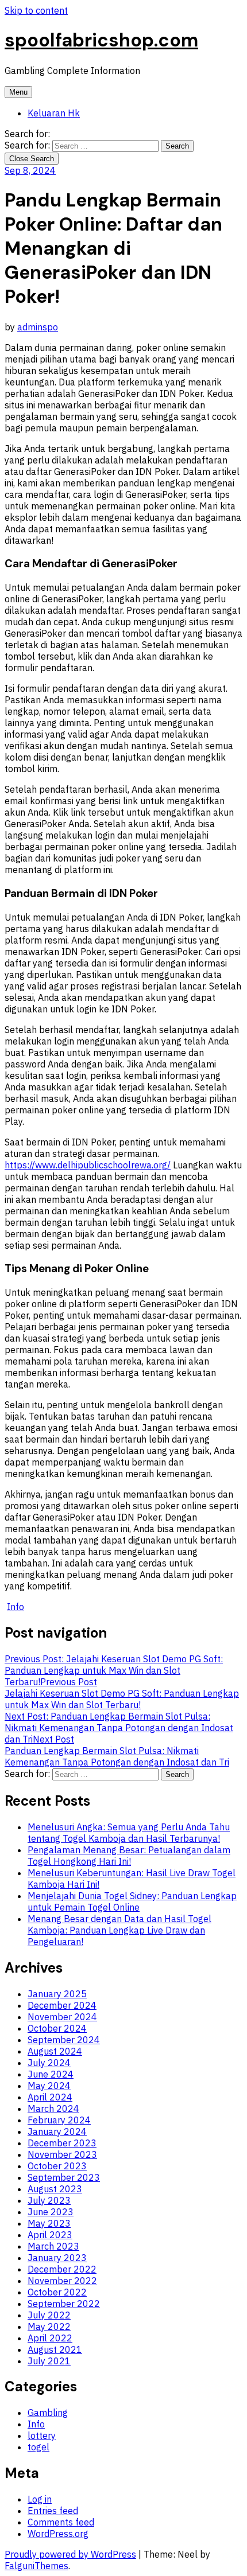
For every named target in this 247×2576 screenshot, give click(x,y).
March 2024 (53, 2109)
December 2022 (62, 2269)
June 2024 (51, 2074)
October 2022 (57, 2292)
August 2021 (55, 2349)
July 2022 (49, 2315)
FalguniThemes (36, 2566)
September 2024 (64, 2040)
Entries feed (53, 2511)
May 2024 (49, 2086)
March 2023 (53, 2246)
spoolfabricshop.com (101, 40)
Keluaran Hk (54, 113)
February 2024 (59, 2120)
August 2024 (55, 2051)
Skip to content (36, 10)
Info (16, 1607)
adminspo (38, 327)
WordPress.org (58, 2534)
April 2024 (50, 2097)
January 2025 (57, 1994)
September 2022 (64, 2304)
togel (38, 2447)
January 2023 (57, 2258)
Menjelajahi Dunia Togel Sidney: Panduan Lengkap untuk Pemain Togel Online (132, 1901)
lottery (42, 2435)
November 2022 (62, 2281)
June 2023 (51, 2212)
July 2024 (49, 2063)
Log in (40, 2499)
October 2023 (57, 2166)
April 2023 (50, 2235)
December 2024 (62, 2005)
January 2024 (57, 2131)
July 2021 (49, 2361)
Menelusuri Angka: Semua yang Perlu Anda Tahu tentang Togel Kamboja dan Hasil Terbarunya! (129, 1833)
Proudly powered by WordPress (70, 2554)
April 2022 (50, 2338)
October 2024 (57, 2028)
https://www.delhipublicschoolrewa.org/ (88, 1165)
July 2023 (49, 2200)
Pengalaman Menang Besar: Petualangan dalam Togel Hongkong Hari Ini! (129, 1856)
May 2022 (49, 2326)
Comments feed (61, 2522)
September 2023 (64, 2177)
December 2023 (62, 2143)
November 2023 (62, 2154)
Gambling (48, 2413)
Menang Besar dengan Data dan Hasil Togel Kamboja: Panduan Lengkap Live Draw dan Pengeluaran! (119, 1930)
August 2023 (55, 2189)
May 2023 (49, 2223)
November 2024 (62, 2017)
